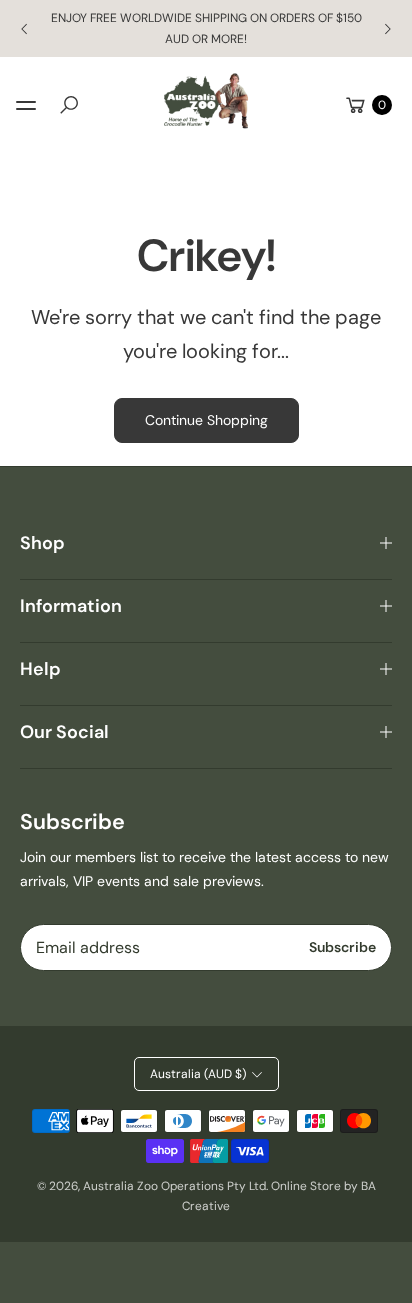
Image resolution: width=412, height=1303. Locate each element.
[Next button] (387, 29)
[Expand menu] (26, 105)
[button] (69, 105)
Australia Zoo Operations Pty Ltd (174, 1186)
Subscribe (342, 947)
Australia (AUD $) (198, 1074)
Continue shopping (206, 420)
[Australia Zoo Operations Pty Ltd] (206, 101)
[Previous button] (25, 29)
